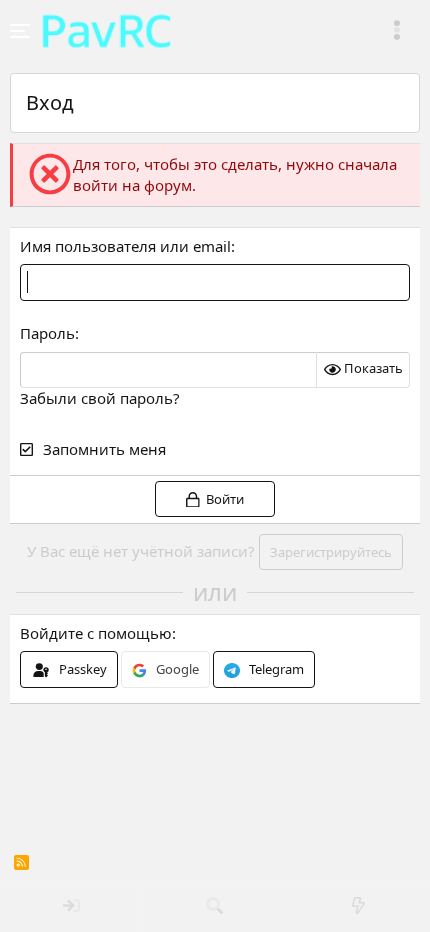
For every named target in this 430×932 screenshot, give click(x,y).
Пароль (47, 333)
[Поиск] (214, 907)
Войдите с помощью (96, 633)
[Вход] (71, 907)
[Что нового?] (358, 907)
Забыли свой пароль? (100, 398)
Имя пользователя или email (125, 246)
